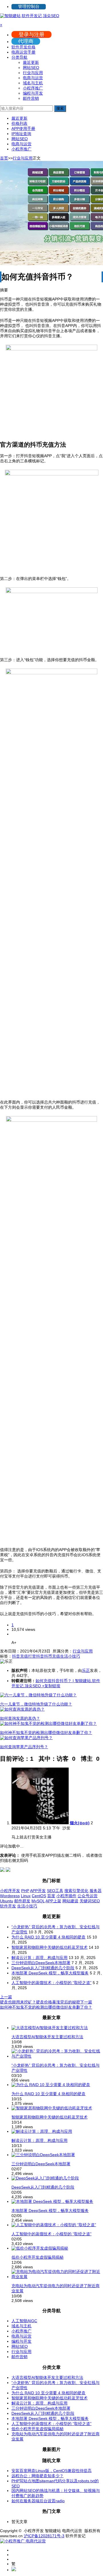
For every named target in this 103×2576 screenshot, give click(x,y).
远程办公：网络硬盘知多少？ (37, 2476)
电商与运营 (33, 78)
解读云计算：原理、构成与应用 (39, 1958)
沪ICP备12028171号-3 (44, 2536)
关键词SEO (90, 1901)
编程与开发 (33, 93)
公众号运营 (88, 1896)
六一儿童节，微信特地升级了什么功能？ (36, 1704)
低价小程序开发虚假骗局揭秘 (37, 2257)
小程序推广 (33, 88)
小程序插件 (66, 1896)
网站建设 (70, 1901)
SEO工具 (55, 1891)
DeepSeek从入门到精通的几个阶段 (43, 1968)
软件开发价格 (23, 47)
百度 (51, 1896)
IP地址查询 (21, 134)
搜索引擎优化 (76, 1891)
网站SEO (31, 68)
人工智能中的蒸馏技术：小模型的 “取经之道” (51, 1983)
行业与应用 (33, 73)
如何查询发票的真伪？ (20, 1718)
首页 (4, 158)
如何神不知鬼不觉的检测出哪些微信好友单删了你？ (46, 1733)
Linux (26, 1896)
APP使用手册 (23, 128)
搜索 (60, 108)
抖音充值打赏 (24, 1656)
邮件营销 (31, 98)
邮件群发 (22, 1901)
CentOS (39, 1896)
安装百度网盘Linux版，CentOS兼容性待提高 (51, 2471)
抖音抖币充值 (48, 1656)
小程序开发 (10, 1891)
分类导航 (19, 57)
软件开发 (8, 1906)
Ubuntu (7, 1901)
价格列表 (19, 123)
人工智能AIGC (24, 2321)
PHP (25, 1891)
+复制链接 (51, 1686)
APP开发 (38, 1891)
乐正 (86, 1670)
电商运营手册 (23, 52)
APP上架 (53, 1901)
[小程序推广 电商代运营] (23, 2541)
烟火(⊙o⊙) (80, 1823)
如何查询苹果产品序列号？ (24, 1747)
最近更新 (31, 62)
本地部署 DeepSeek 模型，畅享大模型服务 (50, 1973)
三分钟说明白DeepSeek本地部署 (41, 1963)
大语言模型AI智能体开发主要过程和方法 (47, 2037)
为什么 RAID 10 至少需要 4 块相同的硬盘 (48, 1937)
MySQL (38, 1901)
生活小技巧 (70, 1656)
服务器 (96, 1891)
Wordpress (10, 1896)
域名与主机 (33, 83)
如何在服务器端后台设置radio (38, 2501)
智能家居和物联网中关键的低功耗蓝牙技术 (49, 1947)
